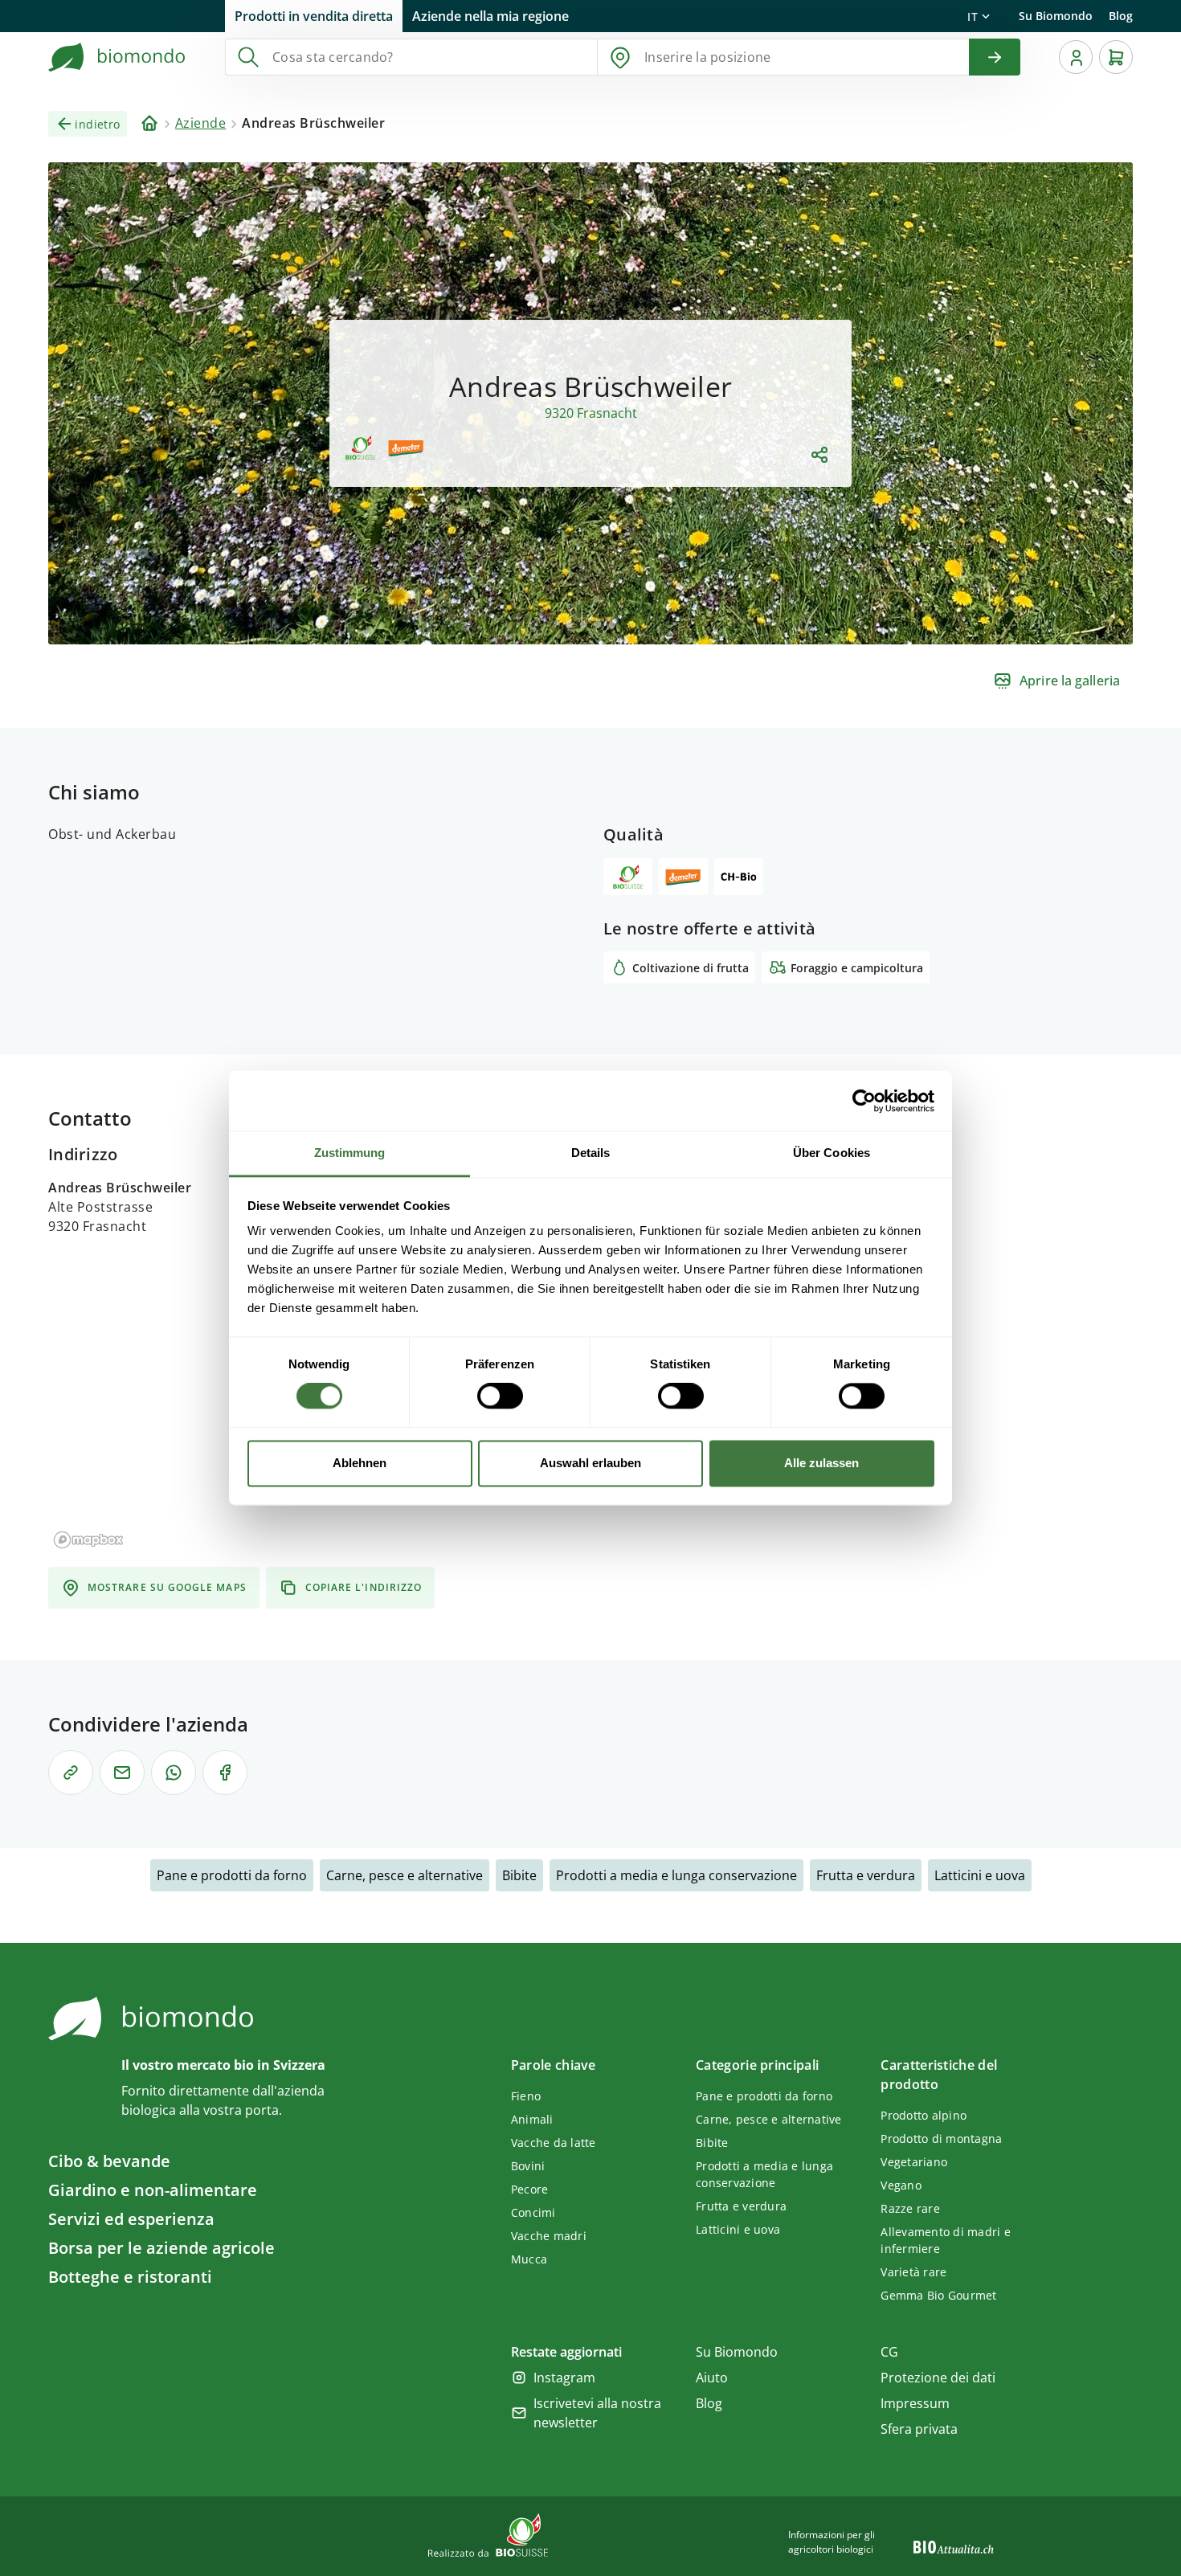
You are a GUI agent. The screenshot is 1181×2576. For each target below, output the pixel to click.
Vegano (901, 2185)
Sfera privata (919, 2429)
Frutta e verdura (866, 1875)
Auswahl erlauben (590, 1463)
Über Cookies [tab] (832, 1153)
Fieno (526, 2096)
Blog (1121, 16)
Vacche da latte (554, 2143)
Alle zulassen (821, 1463)
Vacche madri (549, 2236)
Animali (532, 2119)
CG (889, 2352)
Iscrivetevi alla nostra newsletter (597, 2413)
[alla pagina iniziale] (117, 57)
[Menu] (1076, 57)
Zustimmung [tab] (350, 1153)
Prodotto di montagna (941, 2138)
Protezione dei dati (938, 2378)
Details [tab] (591, 1153)
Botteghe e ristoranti (130, 2277)
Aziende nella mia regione (490, 16)
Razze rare (910, 2208)
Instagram (564, 2378)
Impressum (915, 2403)
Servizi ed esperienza (131, 2219)
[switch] (500, 1396)
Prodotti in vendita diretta (314, 16)
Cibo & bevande (109, 2161)
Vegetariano (914, 2162)
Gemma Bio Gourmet (938, 2295)
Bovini (528, 2166)
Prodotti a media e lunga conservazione (676, 1875)
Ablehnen (360, 1463)
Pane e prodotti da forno (232, 1875)
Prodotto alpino (924, 2115)
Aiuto (712, 2378)
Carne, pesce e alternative (405, 1875)
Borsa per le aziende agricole (161, 2248)
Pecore (530, 2189)
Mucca (529, 2259)
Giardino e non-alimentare (153, 2190)
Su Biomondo (1056, 16)
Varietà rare (913, 2272)
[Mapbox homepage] (88, 1540)
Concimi (533, 2212)
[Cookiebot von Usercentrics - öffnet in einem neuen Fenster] (864, 1101)
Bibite (519, 1875)
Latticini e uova (980, 1875)
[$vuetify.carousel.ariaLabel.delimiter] (569, 624)
